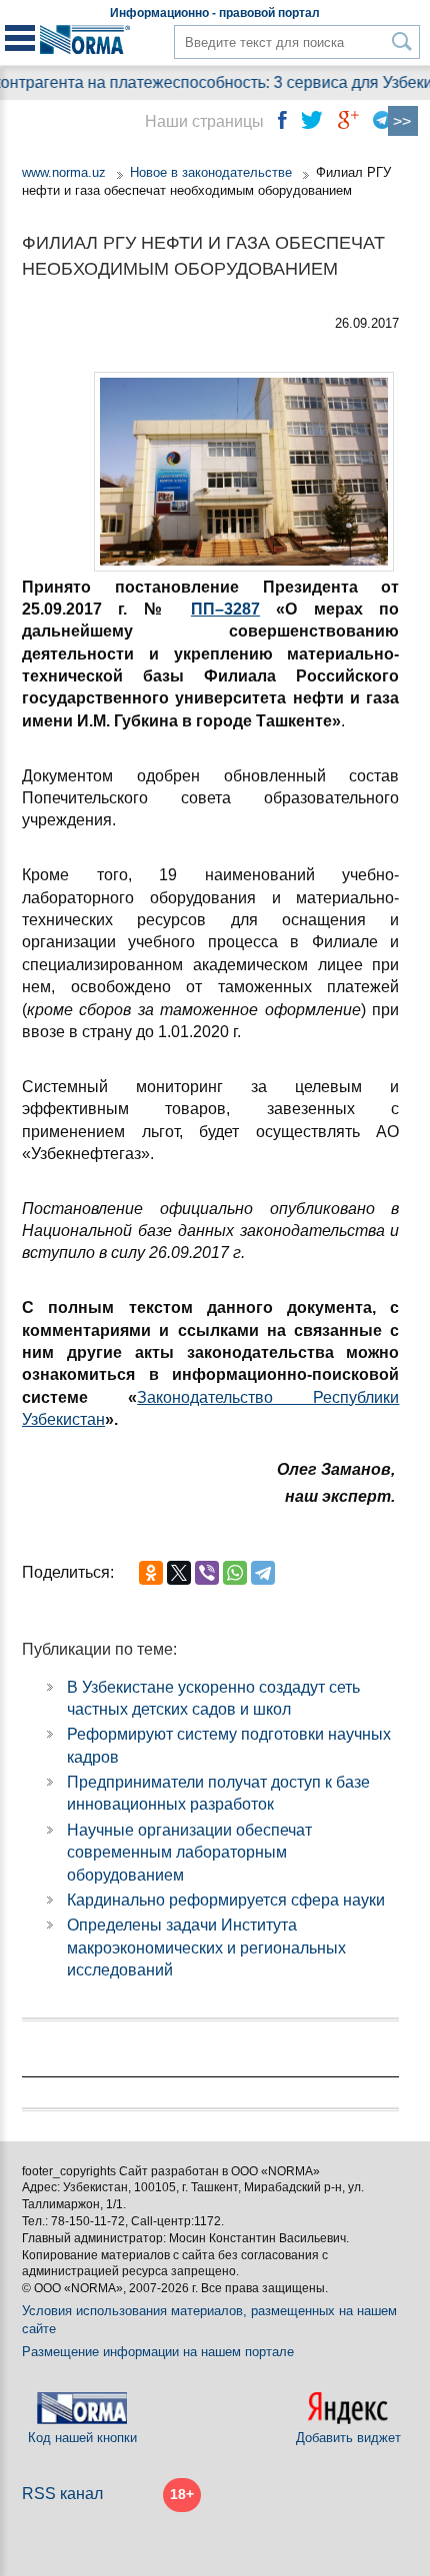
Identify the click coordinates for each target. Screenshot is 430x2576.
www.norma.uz (64, 172)
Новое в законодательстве (211, 172)
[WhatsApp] (235, 1573)
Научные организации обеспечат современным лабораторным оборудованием (189, 1853)
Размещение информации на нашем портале (158, 2352)
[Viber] (207, 1573)
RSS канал (62, 2494)
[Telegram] (263, 1573)
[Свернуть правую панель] (403, 121)
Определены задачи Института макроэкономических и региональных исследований (206, 1947)
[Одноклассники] (151, 1573)
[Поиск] (402, 41)
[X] (179, 1573)
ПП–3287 (225, 609)
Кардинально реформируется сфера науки (226, 1900)
